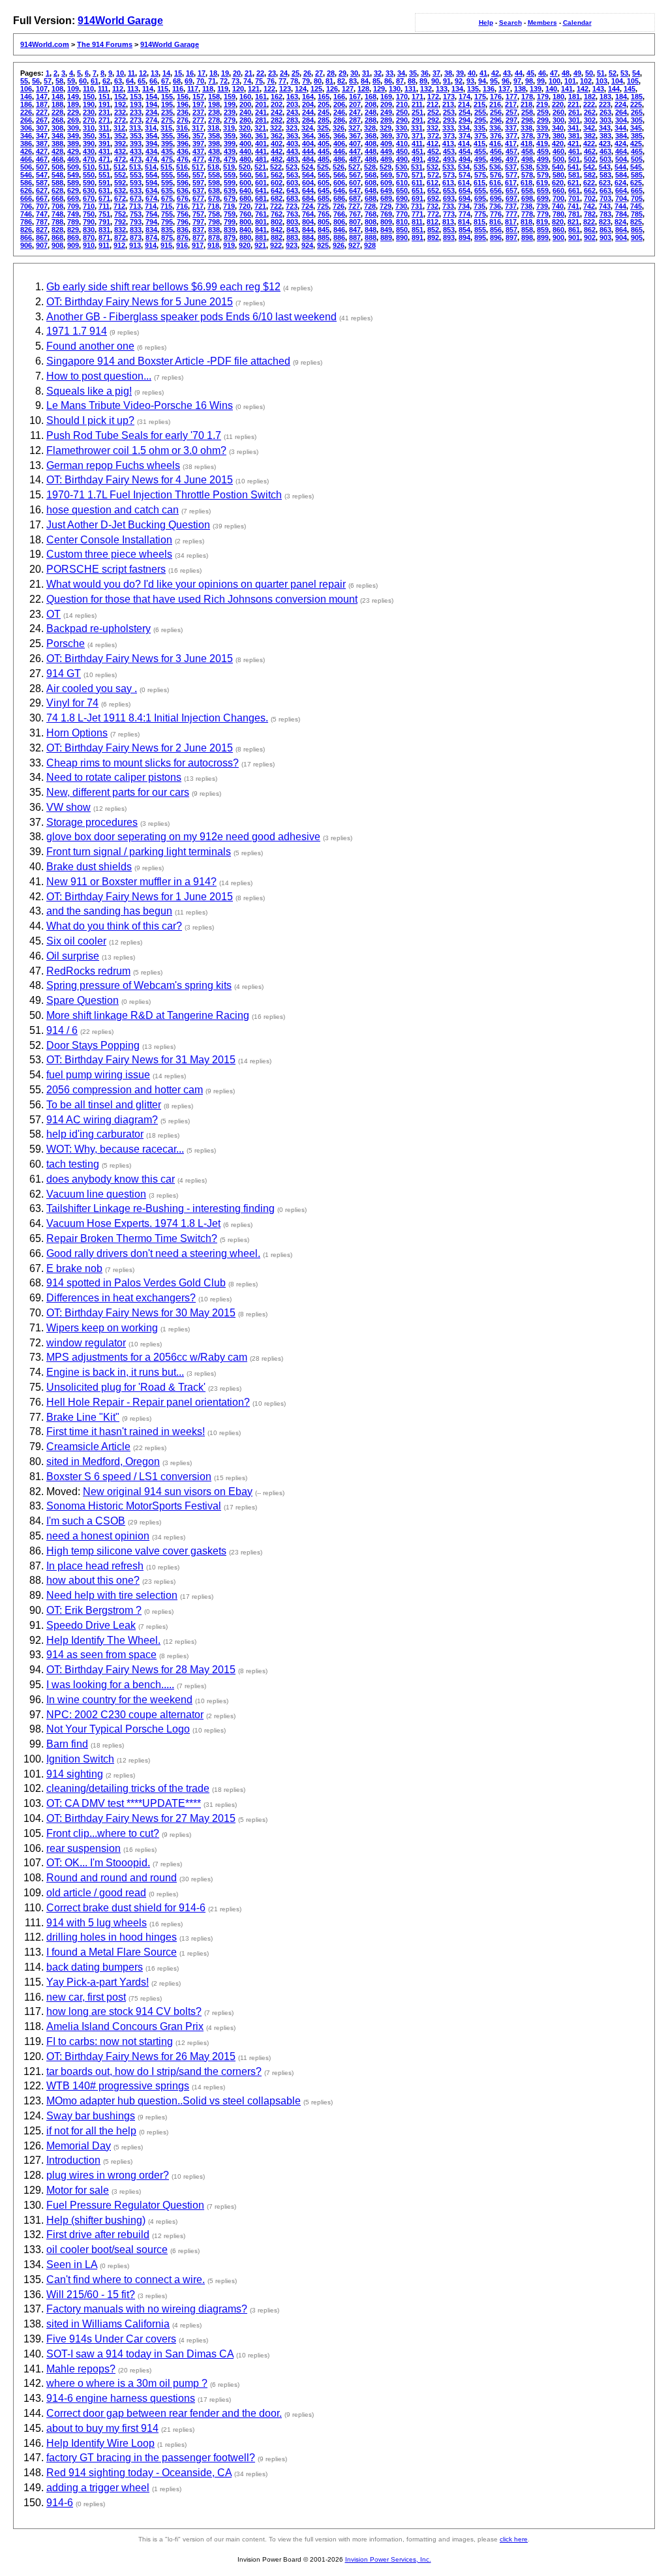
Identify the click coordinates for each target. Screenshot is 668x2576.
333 (448, 128)
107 (42, 89)
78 (294, 81)
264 (621, 112)
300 (558, 120)
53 (624, 73)
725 (323, 206)
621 (573, 183)
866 (26, 237)
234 (151, 112)
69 (189, 81)
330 (401, 128)
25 (296, 73)
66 (153, 81)
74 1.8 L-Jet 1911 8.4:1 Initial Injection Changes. (157, 718)
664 (621, 190)
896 (496, 237)
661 (574, 190)
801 (261, 222)
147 (42, 97)
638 (214, 190)
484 (308, 159)
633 (136, 190)
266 (26, 120)
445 (324, 151)
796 (183, 222)
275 (167, 120)
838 (214, 230)
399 (230, 144)
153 (136, 97)
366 (339, 136)
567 (355, 175)
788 (57, 222)
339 (542, 128)
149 (73, 97)
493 (449, 159)
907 (42, 245)
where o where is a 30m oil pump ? (127, 2383)
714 (151, 206)
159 (230, 97)
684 (308, 198)
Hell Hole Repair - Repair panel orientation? (148, 1402)
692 (433, 198)
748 (57, 214)
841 (261, 230)
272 (120, 120)
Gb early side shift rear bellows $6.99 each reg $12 (163, 287)
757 (198, 214)
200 (245, 104)
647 (355, 190)
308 (57, 128)
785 (637, 214)
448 (371, 151)
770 (402, 214)
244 (308, 112)
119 (223, 89)
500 (558, 159)
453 (449, 151)
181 (574, 97)
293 (449, 120)
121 (254, 89)
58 (59, 81)
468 (57, 159)
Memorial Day (79, 2146)
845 (324, 230)
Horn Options (77, 733)
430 (89, 151)
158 (214, 97)
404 (308, 144)
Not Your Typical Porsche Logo (118, 1729)
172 (433, 97)
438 (214, 151)
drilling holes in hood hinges (112, 1937)
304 (621, 120)
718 (213, 206)
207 (355, 104)
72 (224, 81)
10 (120, 73)
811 (417, 222)
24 (284, 73)
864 (621, 230)
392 (120, 144)
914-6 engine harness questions (121, 2398)
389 (73, 144)
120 (238, 89)
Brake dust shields (89, 867)
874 (151, 237)
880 (245, 237)
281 (261, 120)
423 (605, 144)
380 (558, 136)
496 (496, 159)
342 (589, 128)
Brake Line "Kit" (83, 1417)
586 (26, 183)
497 (511, 159)
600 (245, 183)
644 (308, 190)
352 (120, 136)
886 (339, 237)
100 (554, 81)
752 (120, 214)
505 (637, 159)
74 (247, 81)
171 (417, 97)
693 (449, 198)
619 (542, 183)
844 (308, 230)
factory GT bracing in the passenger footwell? (151, 2458)
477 (198, 159)
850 (402, 230)
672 (120, 198)
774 (464, 214)
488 (371, 159)
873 (136, 237)
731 (417, 206)
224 (620, 104)
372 (433, 136)
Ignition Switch (80, 1759)
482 (277, 159)
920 (245, 245)
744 (620, 206)
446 (339, 151)
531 (417, 167)
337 (511, 128)
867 (42, 237)
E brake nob (74, 1268)
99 (541, 81)
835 (167, 230)
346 (26, 136)
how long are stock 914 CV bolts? (124, 2011)
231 (104, 112)
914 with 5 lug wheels (97, 1923)
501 (574, 159)
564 (308, 175)
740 (558, 206)
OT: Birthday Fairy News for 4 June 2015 (140, 480)
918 (213, 245)
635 (167, 190)
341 (573, 128)
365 (324, 136)
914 (151, 245)
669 (73, 198)
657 (511, 190)
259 (543, 112)
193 (136, 104)
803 (292, 222)
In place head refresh (95, 1566)
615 (479, 183)
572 (433, 175)
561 (261, 175)
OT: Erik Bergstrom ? (94, 1610)
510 (89, 167)
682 (277, 198)
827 (42, 230)
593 (136, 183)
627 (42, 190)
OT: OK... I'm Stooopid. (98, 1863)
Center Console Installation (109, 540)
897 (511, 237)
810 (402, 222)
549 (73, 175)
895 (480, 237)
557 (198, 175)
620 (558, 183)
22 (260, 73)
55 (24, 81)
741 (573, 206)
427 (42, 151)
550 (89, 175)
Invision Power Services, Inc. (388, 2559)
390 (89, 144)
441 (261, 151)
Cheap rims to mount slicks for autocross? (143, 763)
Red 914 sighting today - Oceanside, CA (139, 2473)
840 (245, 230)
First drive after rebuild (98, 2235)
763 (292, 214)
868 (57, 237)
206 (339, 104)
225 (636, 104)
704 (621, 198)
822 (589, 222)
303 (605, 120)
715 (166, 206)
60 (83, 81)
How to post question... (99, 376)
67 (165, 81)
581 (574, 175)
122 (269, 89)
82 (341, 81)
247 (355, 112)
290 (402, 120)
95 (494, 81)
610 (402, 183)
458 (527, 151)
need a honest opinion (98, 1536)
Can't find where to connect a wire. (126, 2280)
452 (433, 151)
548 (57, 175)
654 (464, 190)
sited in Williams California (108, 2324)
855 (480, 230)
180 (558, 97)
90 (435, 81)
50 (589, 73)
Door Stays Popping (93, 1045)
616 (495, 183)
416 (495, 144)
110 (88, 89)
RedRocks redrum (88, 971)
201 (261, 104)
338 (526, 128)
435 (167, 151)
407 (355, 144)
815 (479, 222)
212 (433, 104)
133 (442, 89)
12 (143, 73)
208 (371, 104)
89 (423, 81)
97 (517, 81)
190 (89, 104)
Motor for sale (78, 2190)
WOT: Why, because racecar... (115, 1149)
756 (183, 214)
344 (620, 128)
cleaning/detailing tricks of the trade (128, 1788)
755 (167, 214)
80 (318, 81)
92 (459, 81)
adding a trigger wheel (98, 2488)
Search (510, 23)
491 (417, 159)
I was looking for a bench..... (110, 1685)
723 (292, 206)
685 (324, 198)
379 (543, 136)
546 (26, 175)
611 (417, 183)
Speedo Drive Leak (91, 1625)
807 (355, 222)
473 (136, 159)
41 (483, 73)
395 (167, 144)
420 (558, 144)
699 (543, 198)
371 (417, 136)
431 (104, 151)
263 (605, 112)
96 (506, 81)
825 (636, 222)
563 (292, 175)
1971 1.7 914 (77, 331)
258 (527, 112)
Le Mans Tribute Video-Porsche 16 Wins (140, 405)
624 (620, 183)
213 (448, 104)
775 (480, 214)
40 (472, 73)
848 (371, 230)
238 (214, 112)
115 (163, 89)
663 (605, 190)
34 (401, 73)
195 (167, 104)
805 (324, 222)
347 (42, 136)
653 (449, 190)
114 (148, 89)
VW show (68, 807)
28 (331, 73)
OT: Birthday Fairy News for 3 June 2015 (140, 659)
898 (527, 237)
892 (433, 237)
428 (57, 151)
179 (543, 97)
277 (198, 120)
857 (511, 230)
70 (200, 81)
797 (198, 222)
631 (104, 190)
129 (379, 89)
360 (245, 136)
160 (245, 97)
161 (261, 97)
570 (402, 175)
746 (26, 214)
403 (292, 144)
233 (136, 112)
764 (308, 214)
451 (417, 151)
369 (386, 136)
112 (118, 89)
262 (590, 112)
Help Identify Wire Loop (100, 2443)
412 (433, 144)
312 (119, 128)
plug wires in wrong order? (108, 2175)
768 (371, 214)
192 (120, 104)
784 (621, 214)
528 (370, 167)
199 (230, 104)
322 (276, 128)
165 (324, 97)
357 (198, 136)
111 (103, 89)
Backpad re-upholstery (99, 629)
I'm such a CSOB (86, 1521)
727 (354, 206)
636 (183, 190)
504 (621, 159)
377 (511, 136)
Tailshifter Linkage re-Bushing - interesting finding (160, 1208)
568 (371, 175)
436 (183, 151)
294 (464, 120)
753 (136, 214)
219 (542, 104)
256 (496, 112)
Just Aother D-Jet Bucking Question (128, 525)
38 (448, 73)
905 (637, 237)
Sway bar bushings (91, 2116)
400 (245, 144)
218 (526, 104)
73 (235, 81)
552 (120, 175)
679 (230, 198)
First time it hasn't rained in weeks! (126, 1432)
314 (151, 128)
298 (527, 120)
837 (198, 230)
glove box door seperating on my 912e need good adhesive (183, 837)
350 (89, 136)
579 (543, 175)
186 (26, 104)
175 (480, 97)
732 (433, 206)
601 (261, 183)
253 (449, 112)
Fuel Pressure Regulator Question (125, 2205)
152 (120, 97)
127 (348, 89)
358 (214, 136)
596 (183, 183)
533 (448, 167)
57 (48, 81)
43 (507, 73)
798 (214, 222)
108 (57, 89)
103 (601, 81)
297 (511, 120)
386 (26, 144)
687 (355, 198)
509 (73, 167)
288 (371, 120)
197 (198, 104)
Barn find (67, 1744)
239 (230, 112)
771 (417, 214)
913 (135, 245)
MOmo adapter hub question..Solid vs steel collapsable (174, 2101)
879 (230, 237)
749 (73, 214)
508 (57, 167)
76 (271, 81)
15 (178, 73)
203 (292, 104)
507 (42, 167)
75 (259, 81)
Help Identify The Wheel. (103, 1640)
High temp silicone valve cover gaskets (136, 1551)
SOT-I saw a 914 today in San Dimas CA (140, 2354)
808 (371, 222)
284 (308, 120)
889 (386, 237)
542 (589, 167)
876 (183, 237)
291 (417, 120)
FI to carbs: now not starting (110, 2041)
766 (339, 214)
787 (42, 222)
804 (308, 222)
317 (198, 128)
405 (324, 144)
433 (136, 151)
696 (496, 198)
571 (417, 175)
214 (464, 104)
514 (151, 167)
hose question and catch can (113, 510)
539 (542, 167)
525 (323, 167)
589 (73, 183)
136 (489, 89)
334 (464, 128)
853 (449, 230)
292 (433, 120)
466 (26, 159)
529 (386, 167)
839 (230, 230)
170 (402, 97)
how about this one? (93, 1580)
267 (42, 120)
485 (324, 159)
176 (496, 97)
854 (464, 230)
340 (558, 128)
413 (448, 144)
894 (464, 237)
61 (95, 81)
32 (378, 73)
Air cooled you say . (92, 689)
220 (558, 104)
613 (448, 183)
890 (402, 237)
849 (386, 230)
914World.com (45, 44)
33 (389, 73)
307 (42, 128)
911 (104, 245)
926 (339, 245)
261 (574, 112)
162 (277, 97)
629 (73, 190)
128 (363, 89)
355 (167, 136)
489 (386, 159)
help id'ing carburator (95, 1134)
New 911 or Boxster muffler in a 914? (131, 882)
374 (464, 136)
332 (433, 128)
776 (496, 214)
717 (198, 206)
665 (637, 190)
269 (73, 120)
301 (574, 120)
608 (371, 183)
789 (73, 222)
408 (371, 144)
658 (527, 190)
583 (605, 175)
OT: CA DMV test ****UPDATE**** (124, 1803)
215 (479, 104)
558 (214, 175)
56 (36, 81)
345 (636, 128)
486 (339, 159)
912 (119, 245)
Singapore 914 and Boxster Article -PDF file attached (168, 361)
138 (520, 89)
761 (261, 214)
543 (605, 167)
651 (417, 190)
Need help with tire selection (112, 1595)
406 (339, 144)
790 (89, 222)
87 (400, 81)
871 (104, 237)
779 (543, 214)
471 (104, 159)
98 (529, 81)
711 (104, 206)
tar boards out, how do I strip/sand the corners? (154, 2071)
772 (433, 214)
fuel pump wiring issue (98, 1075)
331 (417, 128)
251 (417, 112)
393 (136, 144)
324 (307, 128)
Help (486, 23)
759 (230, 214)
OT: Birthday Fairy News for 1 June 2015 (140, 897)
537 (511, 167)
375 (480, 136)
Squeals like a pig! (89, 391)
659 (543, 190)
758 (214, 214)
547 (42, 175)
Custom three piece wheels (109, 554)
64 (130, 81)
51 (601, 73)
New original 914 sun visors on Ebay (168, 1492)
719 (229, 206)
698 (527, 198)
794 (151, 222)
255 (480, 112)
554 (151, 175)
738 (526, 206)
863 (605, 230)
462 (590, 151)
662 (590, 190)
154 (151, 97)
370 (402, 136)
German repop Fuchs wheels (113, 465)
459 (543, 151)
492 (433, 159)
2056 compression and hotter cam (125, 1090)
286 (339, 120)
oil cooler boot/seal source (107, 2250)
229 (73, 112)
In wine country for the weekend (119, 1700)
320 (245, 128)
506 (26, 167)
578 (527, 175)
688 (371, 198)
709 (73, 206)
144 (614, 89)
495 (480, 159)
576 (496, 175)
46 (542, 73)
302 (590, 120)
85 (376, 81)
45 (530, 73)
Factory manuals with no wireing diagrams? (147, 2309)
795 (167, 222)
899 (543, 237)
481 (261, 159)
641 (261, 190)
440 (245, 151)
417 (511, 144)
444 (308, 151)
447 (355, 151)
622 (589, 183)
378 (527, 136)
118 (208, 89)
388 (57, 144)
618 (526, 183)
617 (511, 183)
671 (104, 198)
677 (198, 198)
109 (73, 89)
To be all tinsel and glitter (104, 1105)
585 (637, 175)
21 (249, 73)
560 (245, 175)
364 (308, 136)
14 (166, 73)
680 (245, 198)
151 (104, 97)
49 (577, 73)
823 (605, 222)
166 (339, 97)
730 (401, 206)
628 (57, 190)
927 (354, 245)
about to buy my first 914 (102, 2428)
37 (436, 73)
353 (136, 136)
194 (151, 104)
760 (245, 214)
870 (89, 237)
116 (178, 89)
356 (183, 136)
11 (131, 73)
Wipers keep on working (102, 1328)
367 (355, 136)
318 (213, 128)
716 (182, 206)
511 (104, 167)
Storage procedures (92, 822)
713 (135, 206)
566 (339, 175)
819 (542, 222)
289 (386, 120)
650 (402, 190)
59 (71, 81)
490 (402, 159)
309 (73, 128)
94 (482, 81)
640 (245, 190)
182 (590, 97)
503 (605, 159)
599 (230, 183)
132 (426, 89)
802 (277, 222)
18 (213, 73)
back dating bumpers (95, 1967)
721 (260, 206)
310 (89, 128)
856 (496, 230)
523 (292, 167)
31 (366, 73)
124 (301, 89)
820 (558, 222)
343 (605, 128)
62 (106, 81)
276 (183, 120)
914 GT (64, 674)
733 (448, 206)
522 (276, 167)
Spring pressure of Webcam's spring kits (139, 985)
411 (417, 144)
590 (89, 183)
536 (495, 167)
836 (183, 230)
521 (260, 167)
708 (57, 206)
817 (511, 222)
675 (167, 198)
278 (214, 120)
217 (511, 104)
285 (324, 120)
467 (42, 159)
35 (413, 73)
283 (292, 120)
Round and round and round (112, 1878)
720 (245, 206)
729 (386, 206)
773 (449, 214)
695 (480, 198)
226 (26, 112)
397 (198, 144)
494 (464, 159)
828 (57, 230)
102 (586, 81)
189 (73, 104)
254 (464, 112)
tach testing (73, 1164)
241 (261, 112)
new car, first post (86, 1997)
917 (198, 245)
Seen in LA (72, 2265)
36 (425, 73)
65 (142, 81)
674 (151, 198)
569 (386, 175)
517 (198, 167)
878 (214, 237)
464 (621, 151)
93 (470, 81)
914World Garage (120, 21)
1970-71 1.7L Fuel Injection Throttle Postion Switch (164, 495)
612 (433, 183)
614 (464, 183)
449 (386, 151)
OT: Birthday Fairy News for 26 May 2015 (141, 2056)
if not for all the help (91, 2131)
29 (342, 73)
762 (277, 214)
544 (620, 167)
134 (457, 89)
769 (386, 214)
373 (449, 136)
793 (136, 222)
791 (104, 222)
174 (464, 97)
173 (449, 97)
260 (558, 112)
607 (355, 183)
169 (386, 97)
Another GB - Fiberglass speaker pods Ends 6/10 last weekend (191, 317)
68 (177, 81)
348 (57, 136)
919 (229, 245)
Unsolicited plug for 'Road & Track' (126, 1387)
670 (89, 198)
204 (308, 104)
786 (26, 222)
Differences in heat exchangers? (121, 1298)
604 (308, 183)
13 (155, 73)
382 (590, 136)
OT (53, 614)
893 (449, 237)
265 (637, 112)
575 (480, 175)
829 (73, 230)
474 (151, 159)
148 (57, 97)
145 (630, 89)
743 (605, 206)
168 (371, 97)
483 (292, 159)
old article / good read (96, 1893)
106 (26, 89)
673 (136, 198)
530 (401, 167)
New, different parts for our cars (118, 792)
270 (89, 120)
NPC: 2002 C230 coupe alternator (125, 1715)
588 (57, 183)
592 (120, 183)
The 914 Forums (105, 44)
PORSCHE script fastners (106, 569)
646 (339, 190)
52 (613, 73)
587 (42, 183)
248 (371, 112)
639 (230, 190)
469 (73, 159)
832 (120, 230)
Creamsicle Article (88, 1447)
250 (402, 112)
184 (621, 97)
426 (26, 151)
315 (166, 128)
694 (464, 198)
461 (574, 151)
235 (167, 112)
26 (307, 73)
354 (151, 136)
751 (104, 214)
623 (605, 183)
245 (324, 112)
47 (554, 73)
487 (355, 159)
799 (230, 222)
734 (464, 206)
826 (26, 230)
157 (198, 97)
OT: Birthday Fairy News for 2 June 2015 (140, 748)
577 (511, 175)
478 (214, 159)
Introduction (73, 2160)
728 (370, 206)
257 (511, 112)
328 (370, 128)
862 (590, 230)
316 (182, 128)
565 (324, 175)
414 (464, 144)
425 (636, 144)
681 (261, 198)
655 (480, 190)
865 (637, 230)
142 (583, 89)
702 (590, 198)
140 (551, 89)
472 (120, 159)
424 (620, 144)
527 (354, 167)
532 (433, 167)
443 (292, 151)
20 (237, 73)
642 (277, 190)
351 (104, 136)
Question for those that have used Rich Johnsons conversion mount (202, 599)
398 (214, 144)
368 (371, 136)
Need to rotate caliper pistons (114, 777)
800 (245, 222)
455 (480, 151)
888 (371, 237)
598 (214, 183)
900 (558, 237)
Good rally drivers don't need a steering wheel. (153, 1253)
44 (519, 73)
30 (354, 73)
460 (558, 151)
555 (167, 175)
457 (511, 151)
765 (324, 214)
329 (386, 128)
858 (527, 230)
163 (292, 97)
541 (573, 167)
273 (136, 120)
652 (433, 190)
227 (42, 112)
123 (285, 89)
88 (412, 81)
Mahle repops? (81, 2369)
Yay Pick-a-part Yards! (98, 1982)
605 (324, 183)
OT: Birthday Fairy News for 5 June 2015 (140, 302)
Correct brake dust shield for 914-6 (126, 1908)
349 (73, 136)
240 (245, 112)
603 (292, 183)
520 (245, 167)
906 (26, 245)
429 (73, 151)
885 (324, 237)
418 (526, 144)
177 (511, 97)
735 (479, 206)
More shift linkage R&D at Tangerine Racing (148, 1015)
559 (230, 175)
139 (536, 89)
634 (151, 190)
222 (589, 104)
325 (323, 128)
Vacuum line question (96, 1194)
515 (166, 167)
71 (212, 81)
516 (182, 167)
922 (276, 245)
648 (371, 190)
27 (319, 73)
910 (89, 245)
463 (605, 151)
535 (479, 167)
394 (151, 144)
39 (460, 73)
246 (339, 112)
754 (151, 214)
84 (365, 81)
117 (193, 89)
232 (120, 112)
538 (526, 167)
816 (495, 222)
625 (636, 183)
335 (479, 128)
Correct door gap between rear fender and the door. (164, 2413)
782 (590, 214)
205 (324, 104)
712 (119, 206)
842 (277, 230)
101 (570, 81)
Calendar (577, 23)
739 (542, 206)
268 (57, 120)
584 (621, 175)
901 (574, 237)
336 (495, 128)
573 (449, 175)
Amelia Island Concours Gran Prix (125, 2026)
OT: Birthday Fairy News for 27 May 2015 (141, 1818)
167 (355, 97)
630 (89, 190)
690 (402, 198)
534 (464, 167)
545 (636, 167)
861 (574, 230)
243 (292, 112)
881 (261, 237)
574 (464, 175)
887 (355, 237)
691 (417, 198)
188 (57, 104)
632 (120, 190)
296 (496, 120)
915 (166, 245)
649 (386, 190)
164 (308, 97)
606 (339, 183)
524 (307, 167)
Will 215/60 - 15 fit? (91, 2295)
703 (605, 198)
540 (558, 167)
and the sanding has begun (109, 911)
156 (183, 97)
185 (637, 97)
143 (598, 89)
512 (119, 167)
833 (136, 230)
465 (637, 151)
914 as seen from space (101, 1655)
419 (542, 144)
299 (543, 120)
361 (261, 136)
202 (277, 104)
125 (316, 89)
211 (417, 104)
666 (26, 198)
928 (370, 245)
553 (136, 175)
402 (277, 144)
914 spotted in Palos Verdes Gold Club (136, 1283)
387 (42, 144)
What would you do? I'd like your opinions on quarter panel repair (196, 584)
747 (42, 214)
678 (214, 198)
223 (605, 104)
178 (527, 97)
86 (388, 81)
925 (323, 245)
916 (182, 245)
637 (198, 190)
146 (26, 97)
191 (104, 104)
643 (292, 190)
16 (190, 73)
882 (277, 237)
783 (605, 214)
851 (417, 230)
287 (355, 120)
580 (558, 175)
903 (605, 237)
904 (621, 237)
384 (621, 136)
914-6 (60, 2503)
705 (637, 198)
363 (292, 136)
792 (120, 222)
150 (89, 97)
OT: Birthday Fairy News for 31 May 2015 (141, 1060)
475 (167, 159)
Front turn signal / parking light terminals (139, 852)
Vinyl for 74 (72, 703)
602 (277, 183)
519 (229, 167)
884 (308, 237)
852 (433, 230)
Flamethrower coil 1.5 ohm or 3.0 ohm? (136, 450)
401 (261, 144)
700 (558, 198)
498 (527, 159)
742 (589, 206)
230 (89, 112)
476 (183, 159)
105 (633, 81)
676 (183, 198)
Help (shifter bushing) (96, 2220)
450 (402, 151)
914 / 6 (62, 1030)
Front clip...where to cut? (103, 1833)
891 (417, 237)
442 (277, 151)
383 (605, 136)
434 (151, 151)
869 (73, 237)
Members (542, 23)
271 (104, 120)
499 (543, 159)
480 (245, 159)
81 (329, 81)
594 (151, 183)
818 (526, 222)
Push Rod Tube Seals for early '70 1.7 (134, 435)
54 (636, 73)
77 (282, 81)
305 (637, 120)
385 (637, 136)
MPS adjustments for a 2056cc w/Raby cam (147, 1357)
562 (277, 175)
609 (386, 183)
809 (386, 222)
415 (479, 144)
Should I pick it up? (90, 420)
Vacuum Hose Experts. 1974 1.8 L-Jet (133, 1223)
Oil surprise (73, 956)
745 (636, 206)
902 (590, 237)
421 (573, 144)
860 (558, 230)
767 (355, 214)
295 (480, 120)
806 (339, 222)
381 (574, 136)
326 (339, 128)
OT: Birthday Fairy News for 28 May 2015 (141, 1670)
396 (183, 144)
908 (57, 245)
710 (89, 206)
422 (589, 144)
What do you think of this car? (114, 926)
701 (574, 198)
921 (260, 245)
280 (245, 120)
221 (573, 104)
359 (230, 136)
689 (386, 198)
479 (230, 159)
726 (339, 206)
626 (26, 190)
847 (355, 230)
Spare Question (83, 1000)
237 (198, 112)
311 (104, 128)
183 (605, 97)
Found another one (90, 346)
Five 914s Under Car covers (111, 2339)
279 (230, 120)
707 (42, 206)
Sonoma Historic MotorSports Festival (134, 1506)
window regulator (86, 1343)
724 (307, 206)
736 (495, 206)
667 (42, 198)
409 (386, 144)
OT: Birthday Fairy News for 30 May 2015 (141, 1313)
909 (73, 245)
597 (198, 183)
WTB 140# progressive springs (118, 2086)
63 (118, 81)
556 (183, 175)
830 (89, 230)
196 (183, 104)
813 (448, 222)
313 (135, 128)
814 (464, 222)
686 (339, 198)
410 (402, 144)
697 (511, 198)
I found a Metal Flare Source (112, 1952)
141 (567, 89)
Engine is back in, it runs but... (115, 1372)
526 (339, 167)
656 (496, 190)
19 (225, 73)
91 (447, 81)
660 (558, 190)
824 (620, 222)
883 (292, 237)
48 (566, 73)
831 (104, 230)
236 (183, 112)
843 (292, 230)
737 (511, 206)
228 (57, 112)
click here (514, 2539)
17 (202, 73)
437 (198, 151)
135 (473, 89)
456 (496, 151)
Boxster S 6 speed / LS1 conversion (129, 1477)
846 (339, 230)
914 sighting (75, 1774)
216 (495, 104)
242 (277, 112)
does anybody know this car (111, 1179)
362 (277, 136)
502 (590, 159)
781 (574, 214)
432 (120, 151)
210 (402, 104)
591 (104, 183)
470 (89, 159)
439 (230, 151)
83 (353, 81)
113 (133, 89)
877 (198, 237)
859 (543, 230)
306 (26, 128)
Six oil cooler (76, 941)
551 (104, 175)
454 (464, 151)
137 (504, 89)
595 (167, 183)
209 (386, 104)
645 (324, 190)
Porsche (66, 644)
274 (151, 120)
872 (120, 237)
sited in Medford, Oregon (103, 1462)
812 (433, 222)
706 (26, 206)
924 (307, 245)
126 (332, 89)
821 (573, 222)
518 (213, 167)
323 (292, 128)
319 (229, 128)
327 (354, 128)
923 (292, 245)
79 (306, 81)
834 (151, 230)
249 (386, 112)
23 (272, 73)
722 (276, 206)
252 (433, 112)
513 (135, 167)
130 (395, 89)
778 (527, 214)
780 (558, 214)
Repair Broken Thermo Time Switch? (132, 1238)
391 (104, 144)
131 (410, 89)
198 (214, 104)
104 (617, 81)
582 (590, 175)
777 (511, 214)
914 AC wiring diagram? (102, 1120)
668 (57, 198)
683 (292, 198)
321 (260, 128)
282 (277, 120)
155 (167, 97)
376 (496, 136)
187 (42, 104)
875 (167, 237)
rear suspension (83, 1848)
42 (495, 73)
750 (89, 214)
